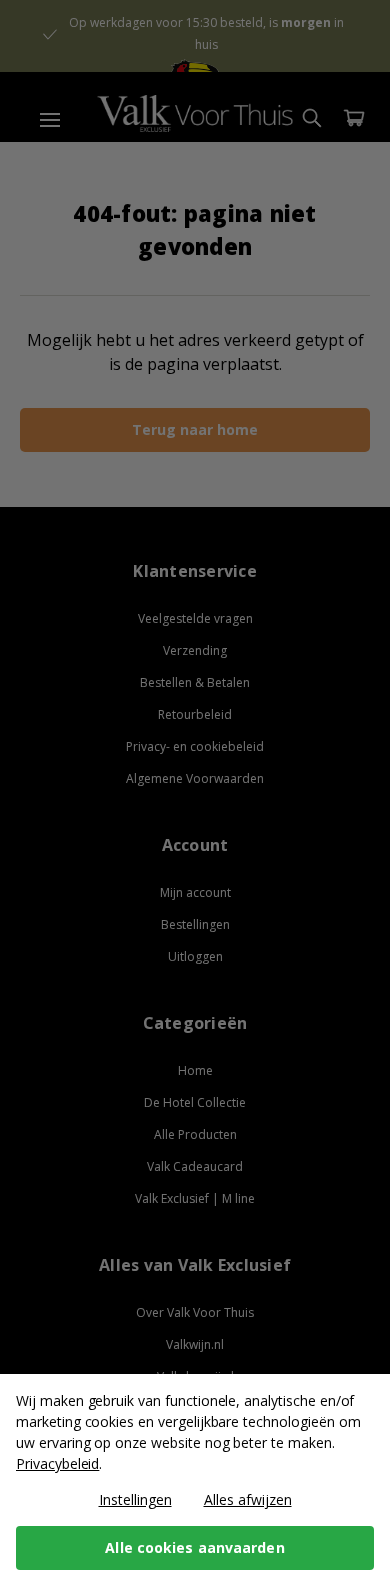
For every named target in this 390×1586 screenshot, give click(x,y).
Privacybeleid (57, 1463)
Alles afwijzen (248, 1499)
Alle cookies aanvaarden (194, 1547)
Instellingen (135, 1499)
